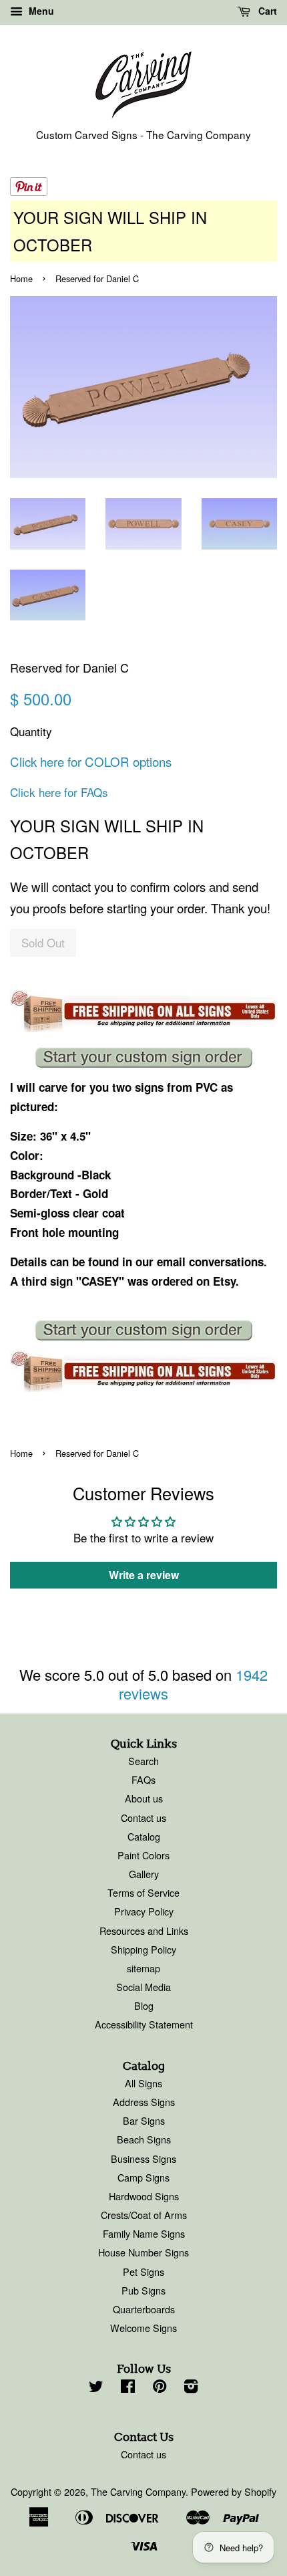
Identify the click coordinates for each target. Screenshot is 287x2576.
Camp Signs (143, 2177)
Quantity (31, 731)
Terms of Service (143, 1892)
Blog (144, 2005)
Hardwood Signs (144, 2196)
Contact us (143, 1818)
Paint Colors (143, 1855)
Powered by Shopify (234, 2491)
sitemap (143, 1968)
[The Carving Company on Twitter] (96, 2388)
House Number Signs (143, 2252)
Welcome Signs (143, 2328)
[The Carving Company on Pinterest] (160, 2388)
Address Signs (144, 2102)
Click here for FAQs (59, 792)
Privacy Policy (144, 1911)
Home (21, 278)
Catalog (144, 1836)
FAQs (143, 1779)
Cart (266, 11)
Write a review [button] (144, 1575)
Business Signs (143, 2158)
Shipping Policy (143, 1949)
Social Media (143, 1987)
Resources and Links (144, 1930)
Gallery (144, 1874)
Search (143, 1761)
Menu (40, 11)
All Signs (143, 2083)
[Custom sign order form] (143, 1058)
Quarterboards (144, 2309)
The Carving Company (138, 2491)
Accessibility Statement (144, 2024)
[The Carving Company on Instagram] (191, 2388)
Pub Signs (143, 2290)
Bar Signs (144, 2120)
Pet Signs (143, 2271)
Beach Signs (144, 2139)
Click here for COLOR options (91, 762)
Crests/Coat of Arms (144, 2215)
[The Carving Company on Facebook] (128, 2388)
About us (144, 1798)
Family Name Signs (144, 2233)
